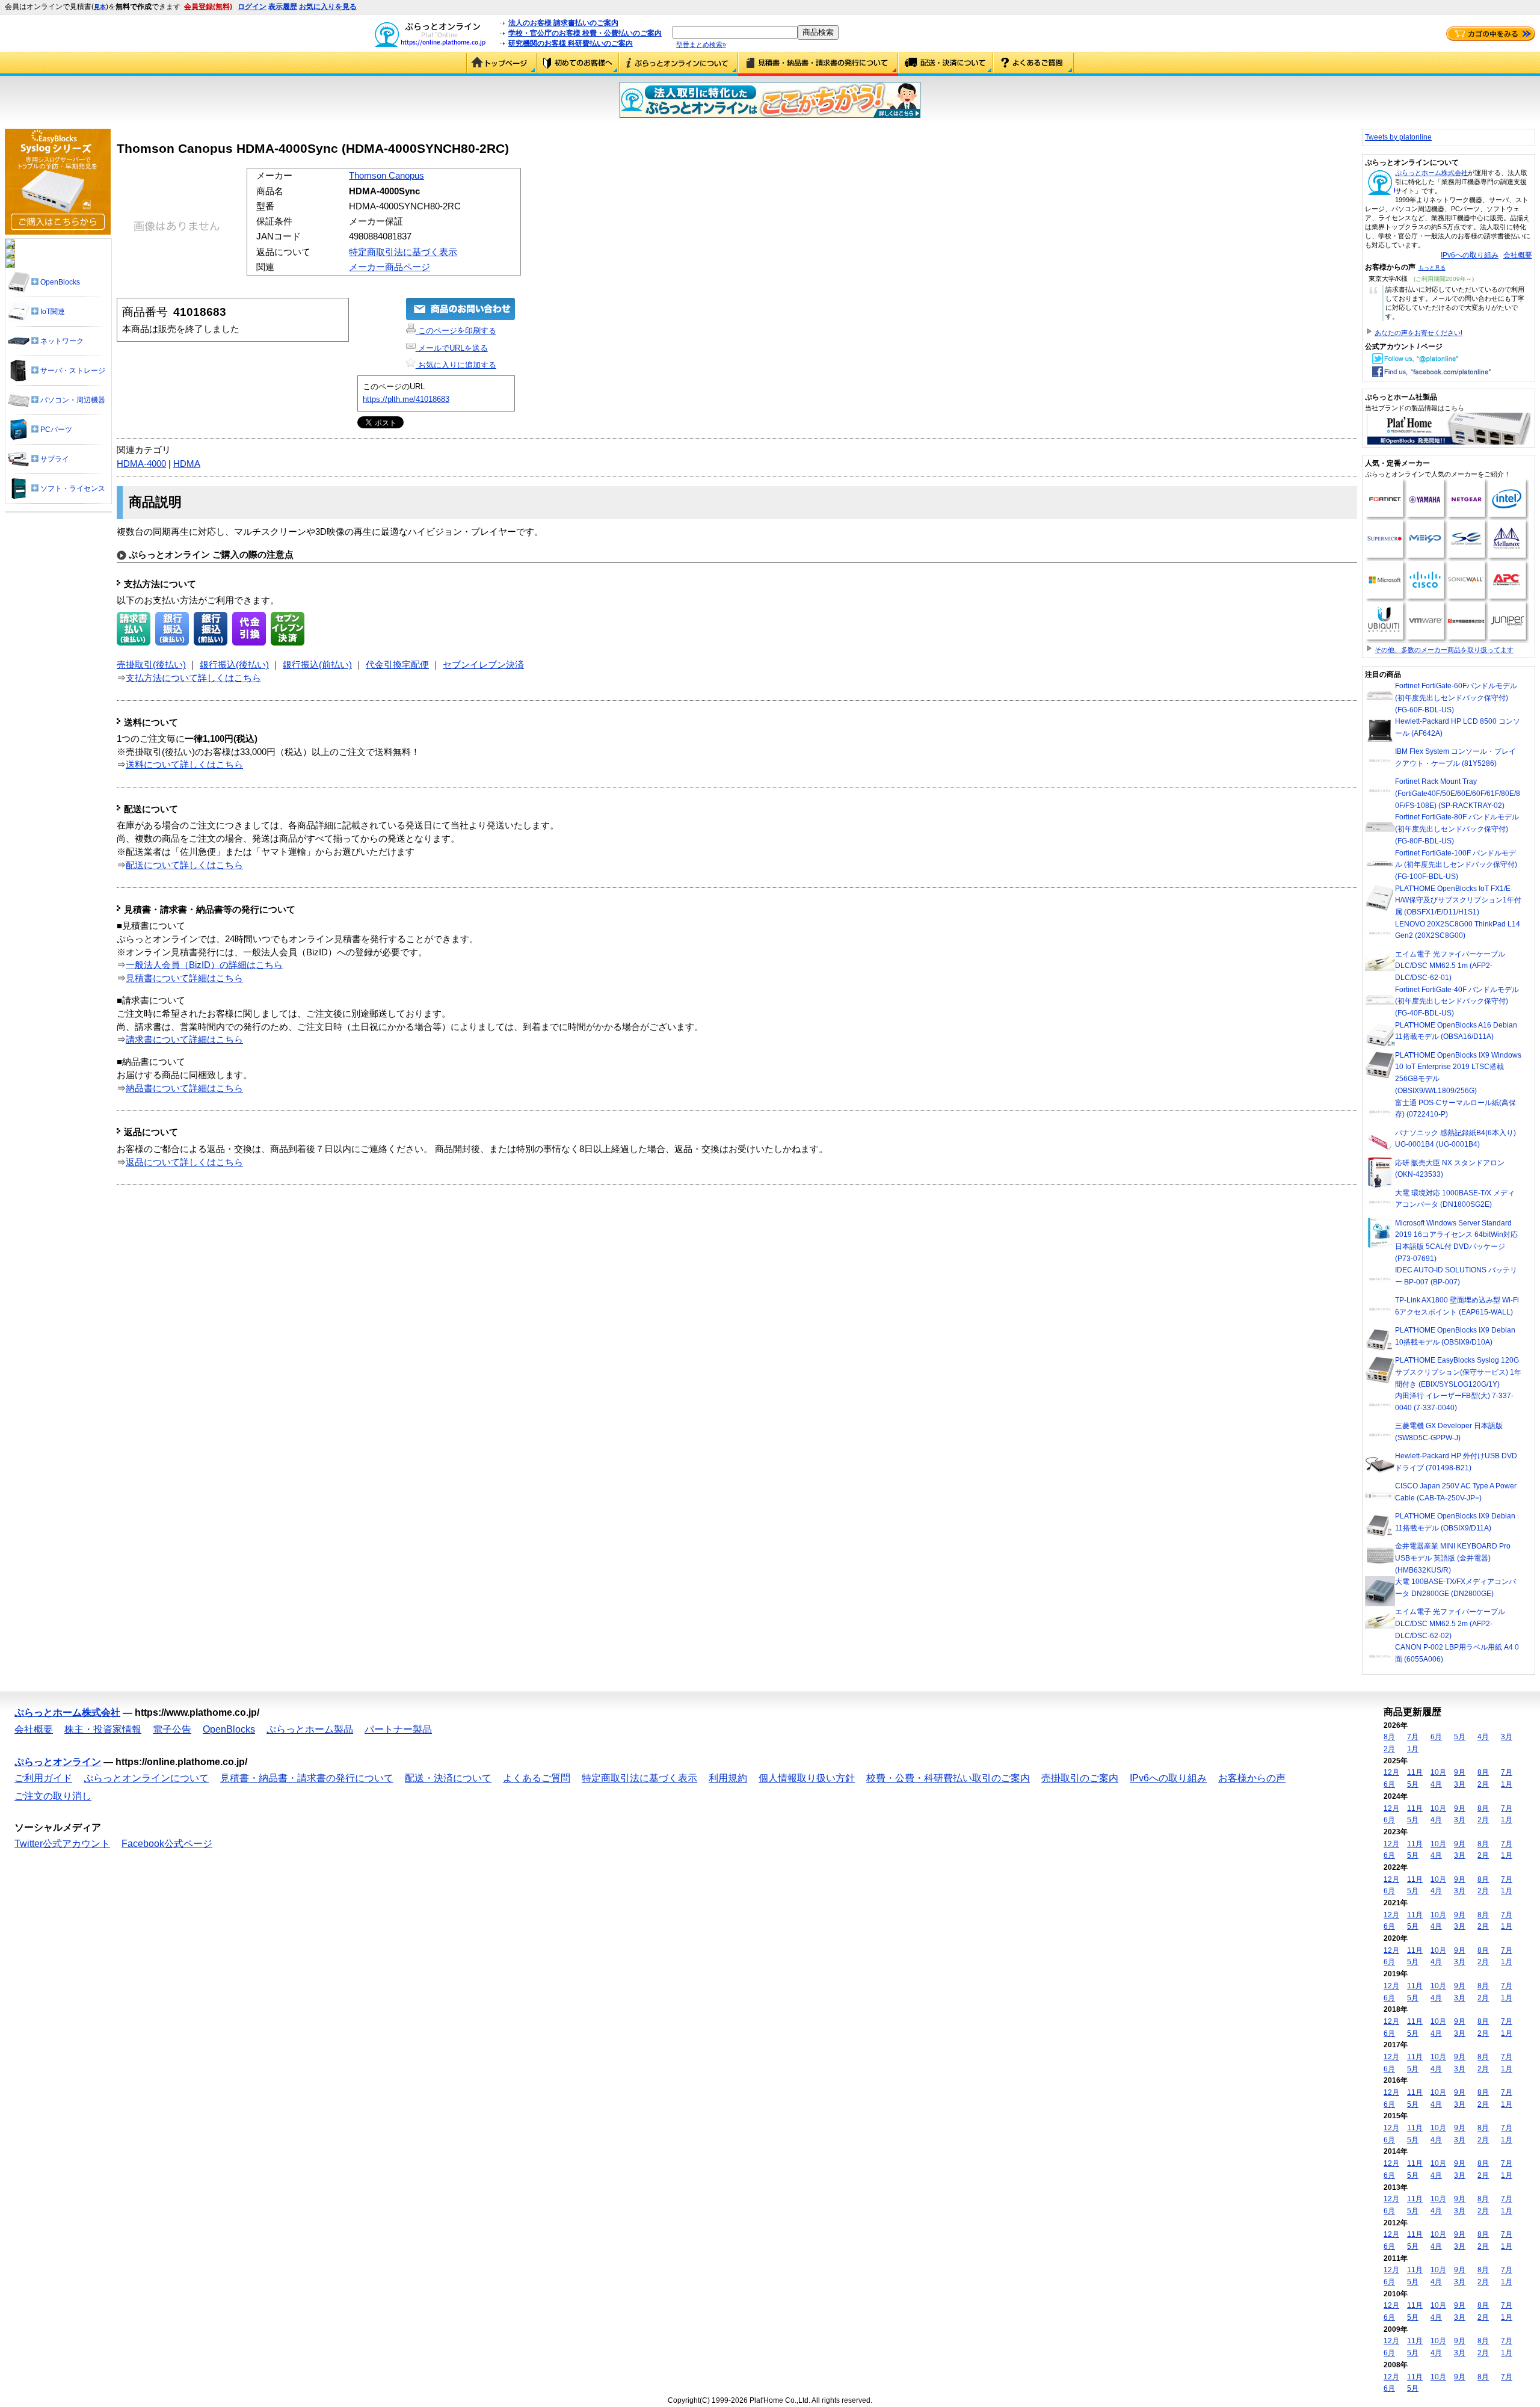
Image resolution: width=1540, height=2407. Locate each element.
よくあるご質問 (1033, 64)
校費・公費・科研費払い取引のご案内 (948, 1778)
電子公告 (172, 1729)
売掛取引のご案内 (1080, 1778)
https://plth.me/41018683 (406, 399)
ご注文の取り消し (53, 1796)
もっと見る (1432, 268)
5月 (1460, 1737)
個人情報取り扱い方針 (807, 1778)
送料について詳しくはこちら (184, 765)
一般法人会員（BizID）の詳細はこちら (204, 965)
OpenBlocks (229, 1729)
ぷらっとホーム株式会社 (1431, 173)
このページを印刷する (456, 331)
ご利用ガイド (578, 64)
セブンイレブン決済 (483, 665)
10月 (1438, 1772)
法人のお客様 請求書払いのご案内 (563, 23)
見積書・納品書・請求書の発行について (818, 64)
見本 (100, 7)
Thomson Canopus (387, 176)
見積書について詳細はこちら (184, 978)
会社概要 (1518, 255)
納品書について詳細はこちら (184, 1088)
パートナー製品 (398, 1729)
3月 (1507, 1737)
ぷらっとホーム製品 (310, 1729)
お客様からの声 (1252, 1778)
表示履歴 (283, 7)
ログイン (252, 7)
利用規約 (728, 1778)
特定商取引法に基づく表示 (403, 252)
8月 (1389, 1737)
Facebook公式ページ (167, 1844)
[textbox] (735, 32)
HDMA (187, 464)
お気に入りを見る (328, 7)
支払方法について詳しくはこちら (193, 678)
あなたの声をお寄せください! (1418, 333)
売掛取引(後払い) (151, 665)
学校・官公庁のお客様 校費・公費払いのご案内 (585, 33)
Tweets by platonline (1398, 137)
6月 (1436, 1737)
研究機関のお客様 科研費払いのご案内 (571, 43)
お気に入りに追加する (456, 365)
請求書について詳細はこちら (184, 1040)
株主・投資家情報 (103, 1729)
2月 (1389, 1749)
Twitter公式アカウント (62, 1844)
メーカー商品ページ (390, 267)
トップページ (501, 64)
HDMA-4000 (141, 464)
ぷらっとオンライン (58, 1762)
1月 (1413, 1749)
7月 (1413, 1737)
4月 (1483, 1737)
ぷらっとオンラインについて (679, 64)
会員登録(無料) (208, 7)
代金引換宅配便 (397, 665)
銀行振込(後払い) (234, 665)
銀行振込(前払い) (317, 665)
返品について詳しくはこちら (184, 1162)
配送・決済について (946, 64)
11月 (1415, 1772)
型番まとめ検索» (701, 45)
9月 (1460, 1772)
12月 (1391, 1772)
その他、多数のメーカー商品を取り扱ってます (1444, 650)
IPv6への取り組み (1470, 255)
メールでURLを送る (452, 348)
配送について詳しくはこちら (184, 865)
